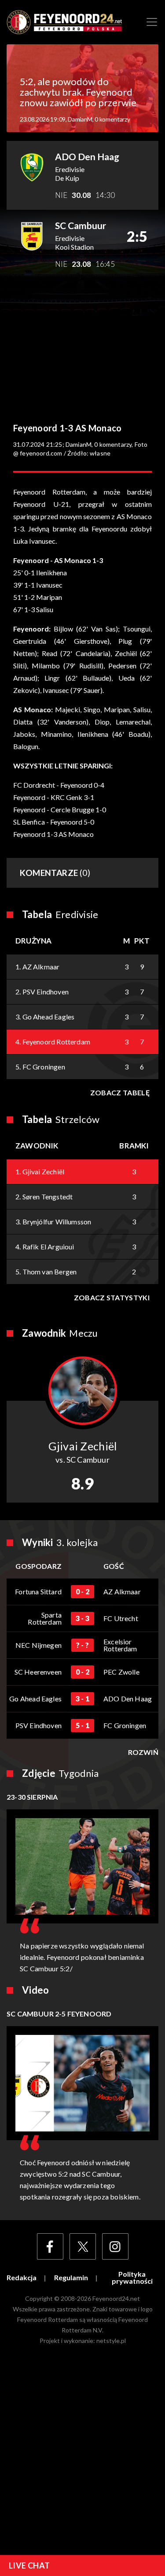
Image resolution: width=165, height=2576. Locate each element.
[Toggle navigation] (152, 22)
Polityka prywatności (132, 2278)
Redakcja (22, 2278)
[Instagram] (115, 2246)
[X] (83, 2246)
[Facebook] (50, 2246)
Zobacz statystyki (112, 1297)
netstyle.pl (111, 2341)
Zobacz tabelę (120, 1092)
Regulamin (71, 2278)
